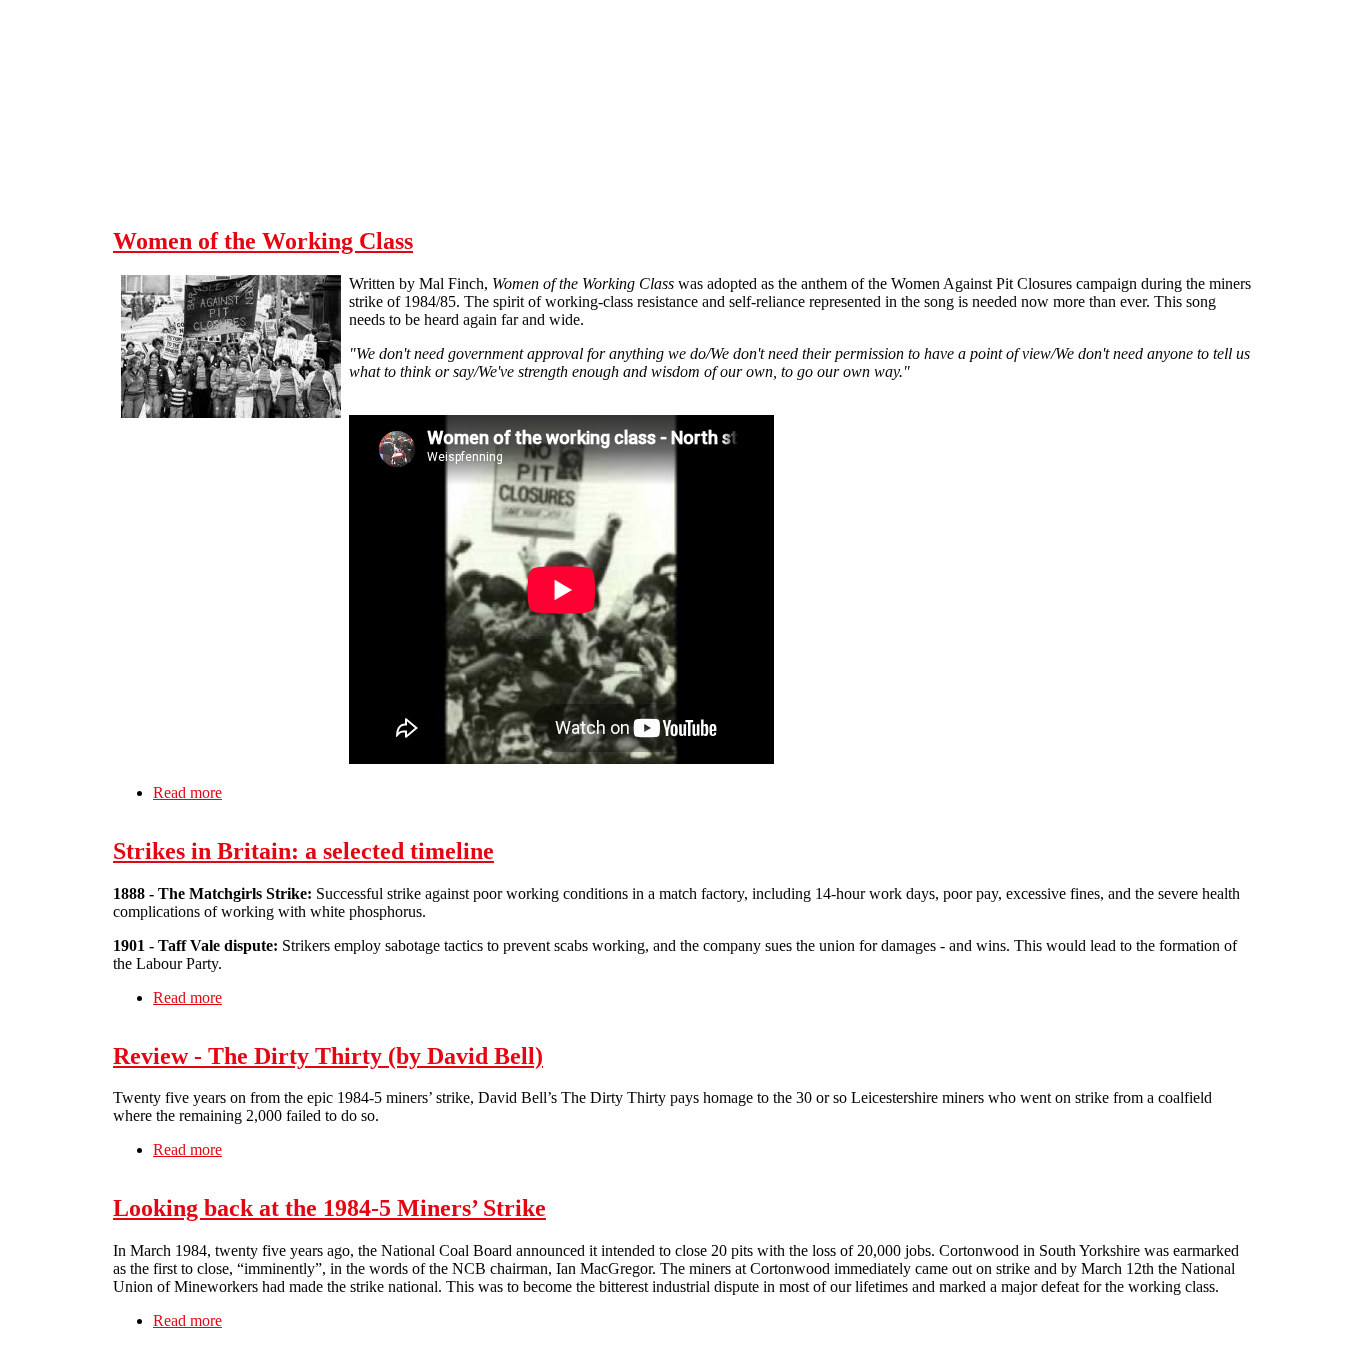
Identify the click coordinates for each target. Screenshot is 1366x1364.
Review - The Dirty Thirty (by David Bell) (328, 1056)
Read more (187, 792)
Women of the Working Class (263, 241)
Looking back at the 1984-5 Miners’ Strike (329, 1208)
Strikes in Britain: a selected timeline (303, 851)
